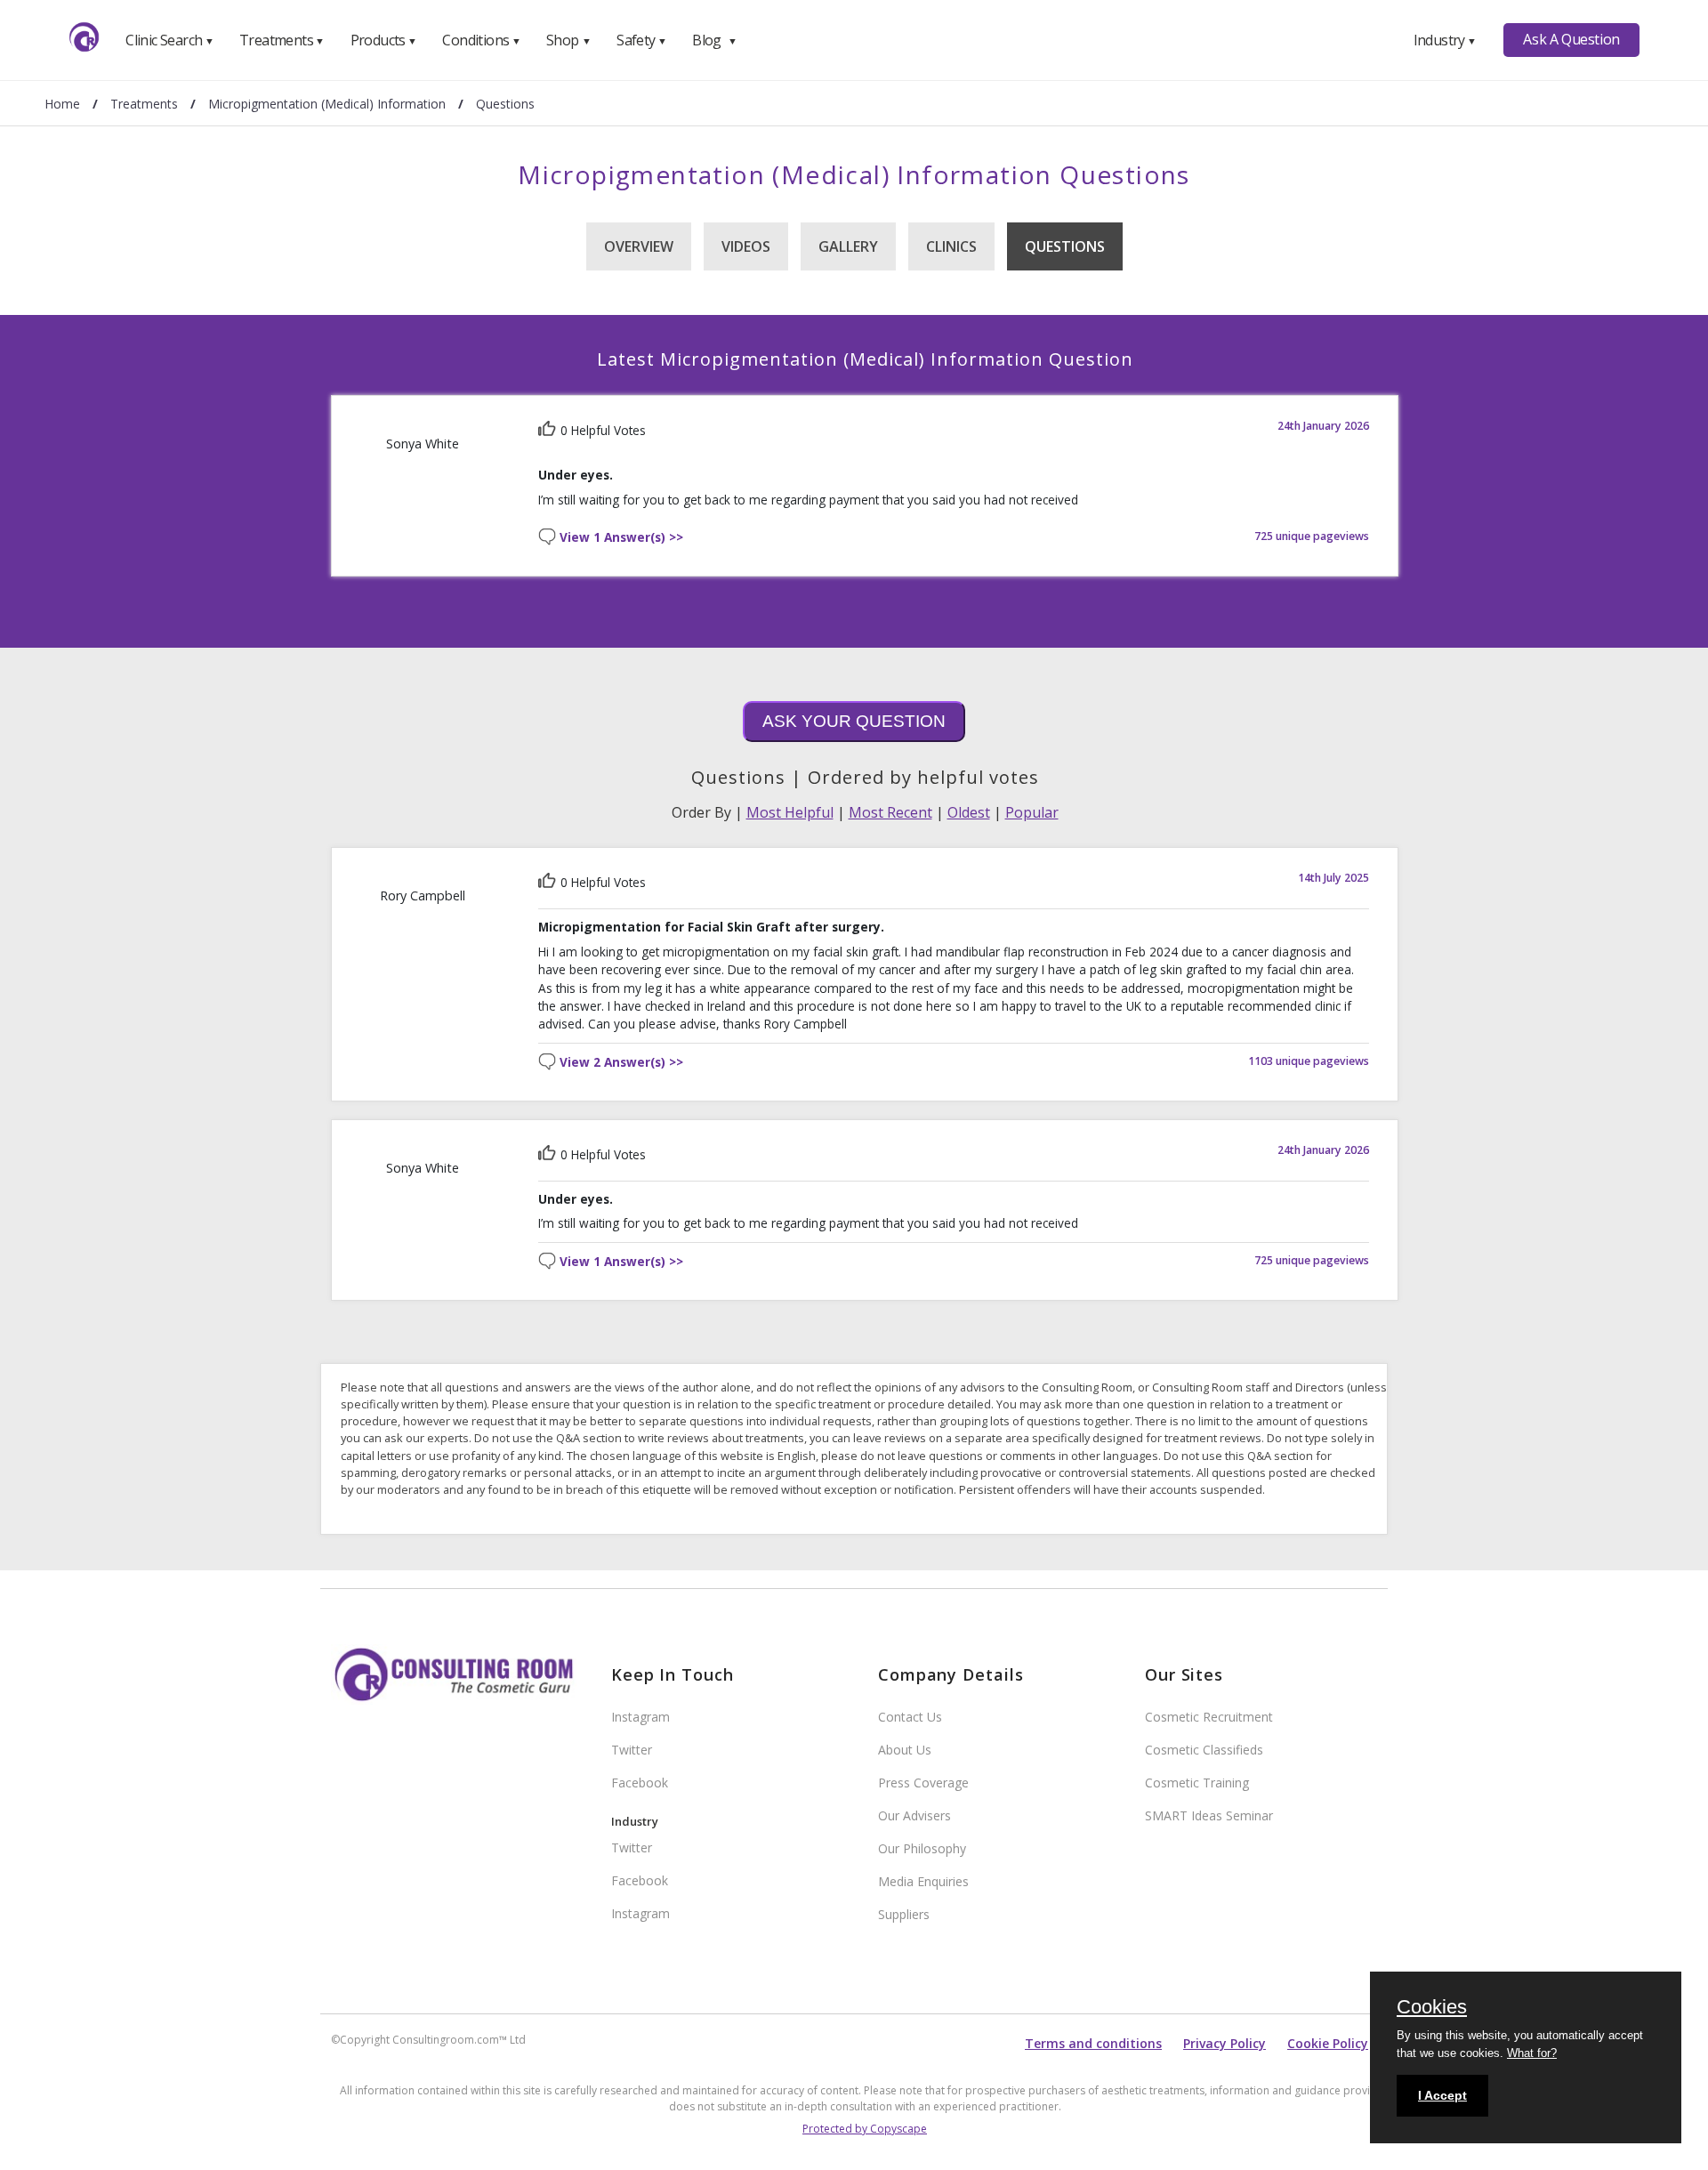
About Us (905, 1750)
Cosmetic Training (1197, 1783)
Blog (714, 40)
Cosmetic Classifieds (1204, 1750)
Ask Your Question (854, 721)
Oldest (969, 812)
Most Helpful (790, 812)
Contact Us (910, 1717)
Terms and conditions (1093, 2043)
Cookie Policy (1328, 2043)
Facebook (640, 1783)
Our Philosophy (922, 1848)
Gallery (848, 246)
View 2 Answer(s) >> (621, 1063)
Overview (639, 246)
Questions (1065, 246)
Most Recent (890, 812)
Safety (641, 40)
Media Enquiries (923, 1881)
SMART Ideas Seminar (1209, 1815)
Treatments (282, 40)
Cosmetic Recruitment (1209, 1717)
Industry (1445, 40)
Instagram (640, 1717)
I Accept (1442, 2095)
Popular (1032, 812)
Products (384, 40)
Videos (746, 246)
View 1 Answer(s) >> (621, 538)
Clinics (951, 246)
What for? (1532, 2053)
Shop (568, 40)
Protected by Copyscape (865, 2129)
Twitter (632, 1750)
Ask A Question (1571, 39)
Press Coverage (923, 1783)
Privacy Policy (1225, 2043)
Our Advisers (914, 1815)
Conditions (481, 40)
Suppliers (904, 1914)
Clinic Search (169, 40)
